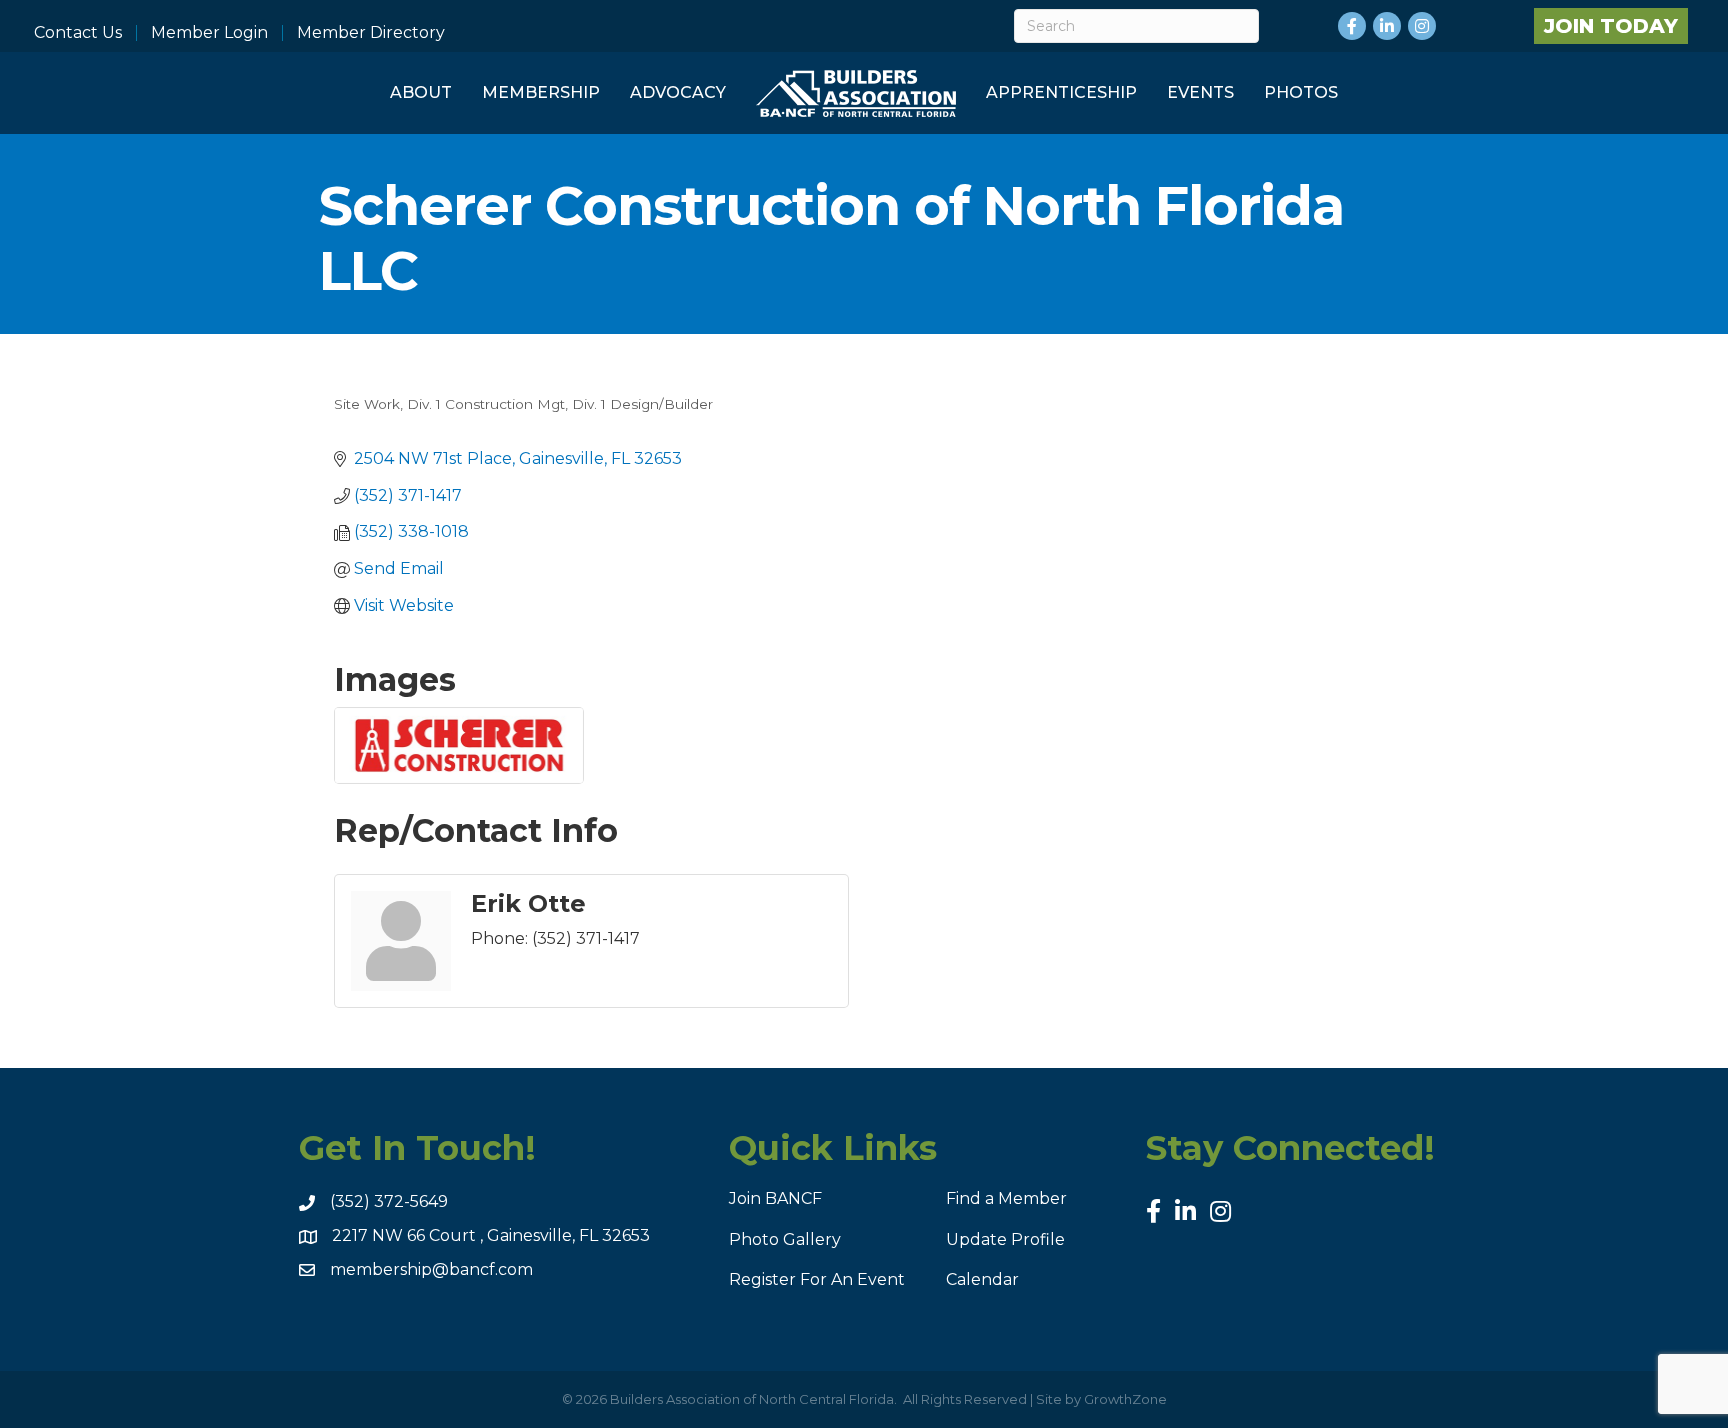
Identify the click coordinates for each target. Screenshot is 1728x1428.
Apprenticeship (1061, 92)
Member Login (209, 33)
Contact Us (78, 33)
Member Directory (371, 33)
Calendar (982, 1279)
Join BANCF (775, 1198)
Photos (1301, 92)
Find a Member (1006, 1198)
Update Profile (1005, 1239)
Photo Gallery (785, 1239)
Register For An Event (817, 1279)
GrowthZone (1125, 1399)
